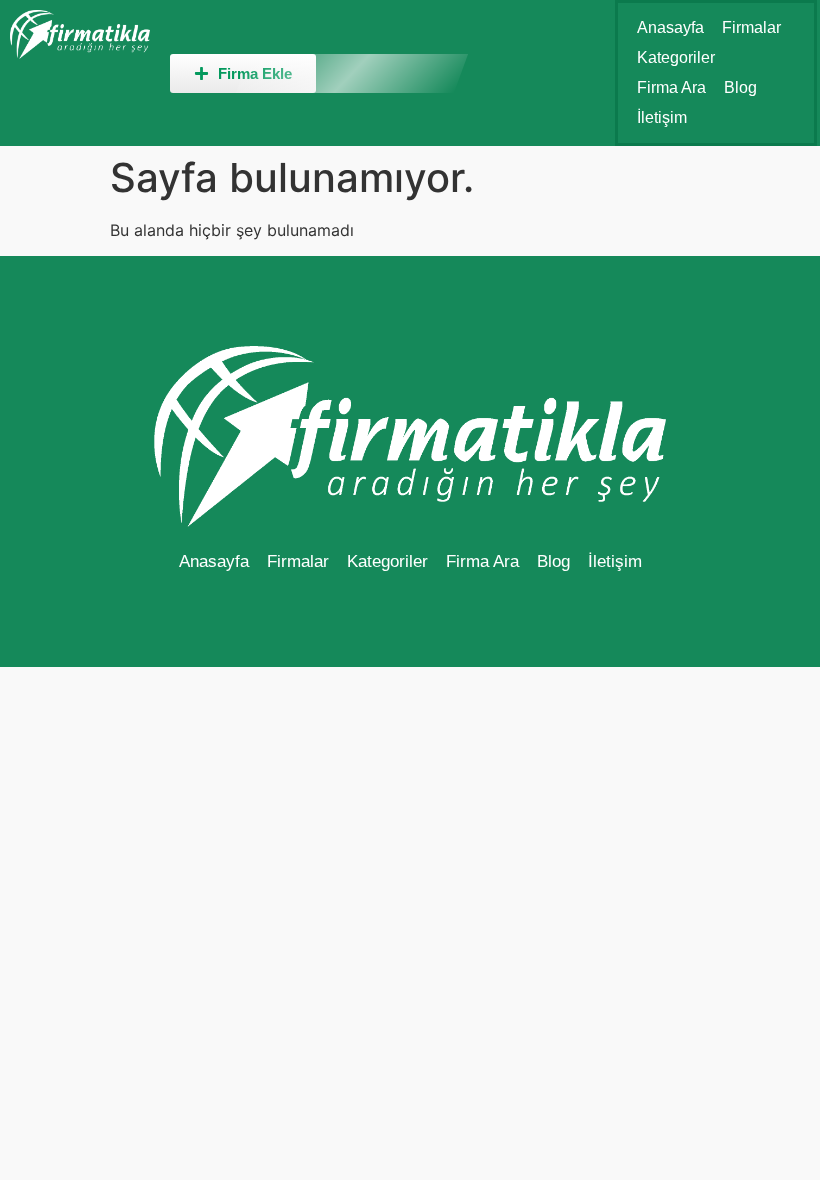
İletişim (662, 117)
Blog (740, 87)
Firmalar (751, 27)
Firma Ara (671, 87)
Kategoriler (676, 57)
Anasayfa (670, 27)
